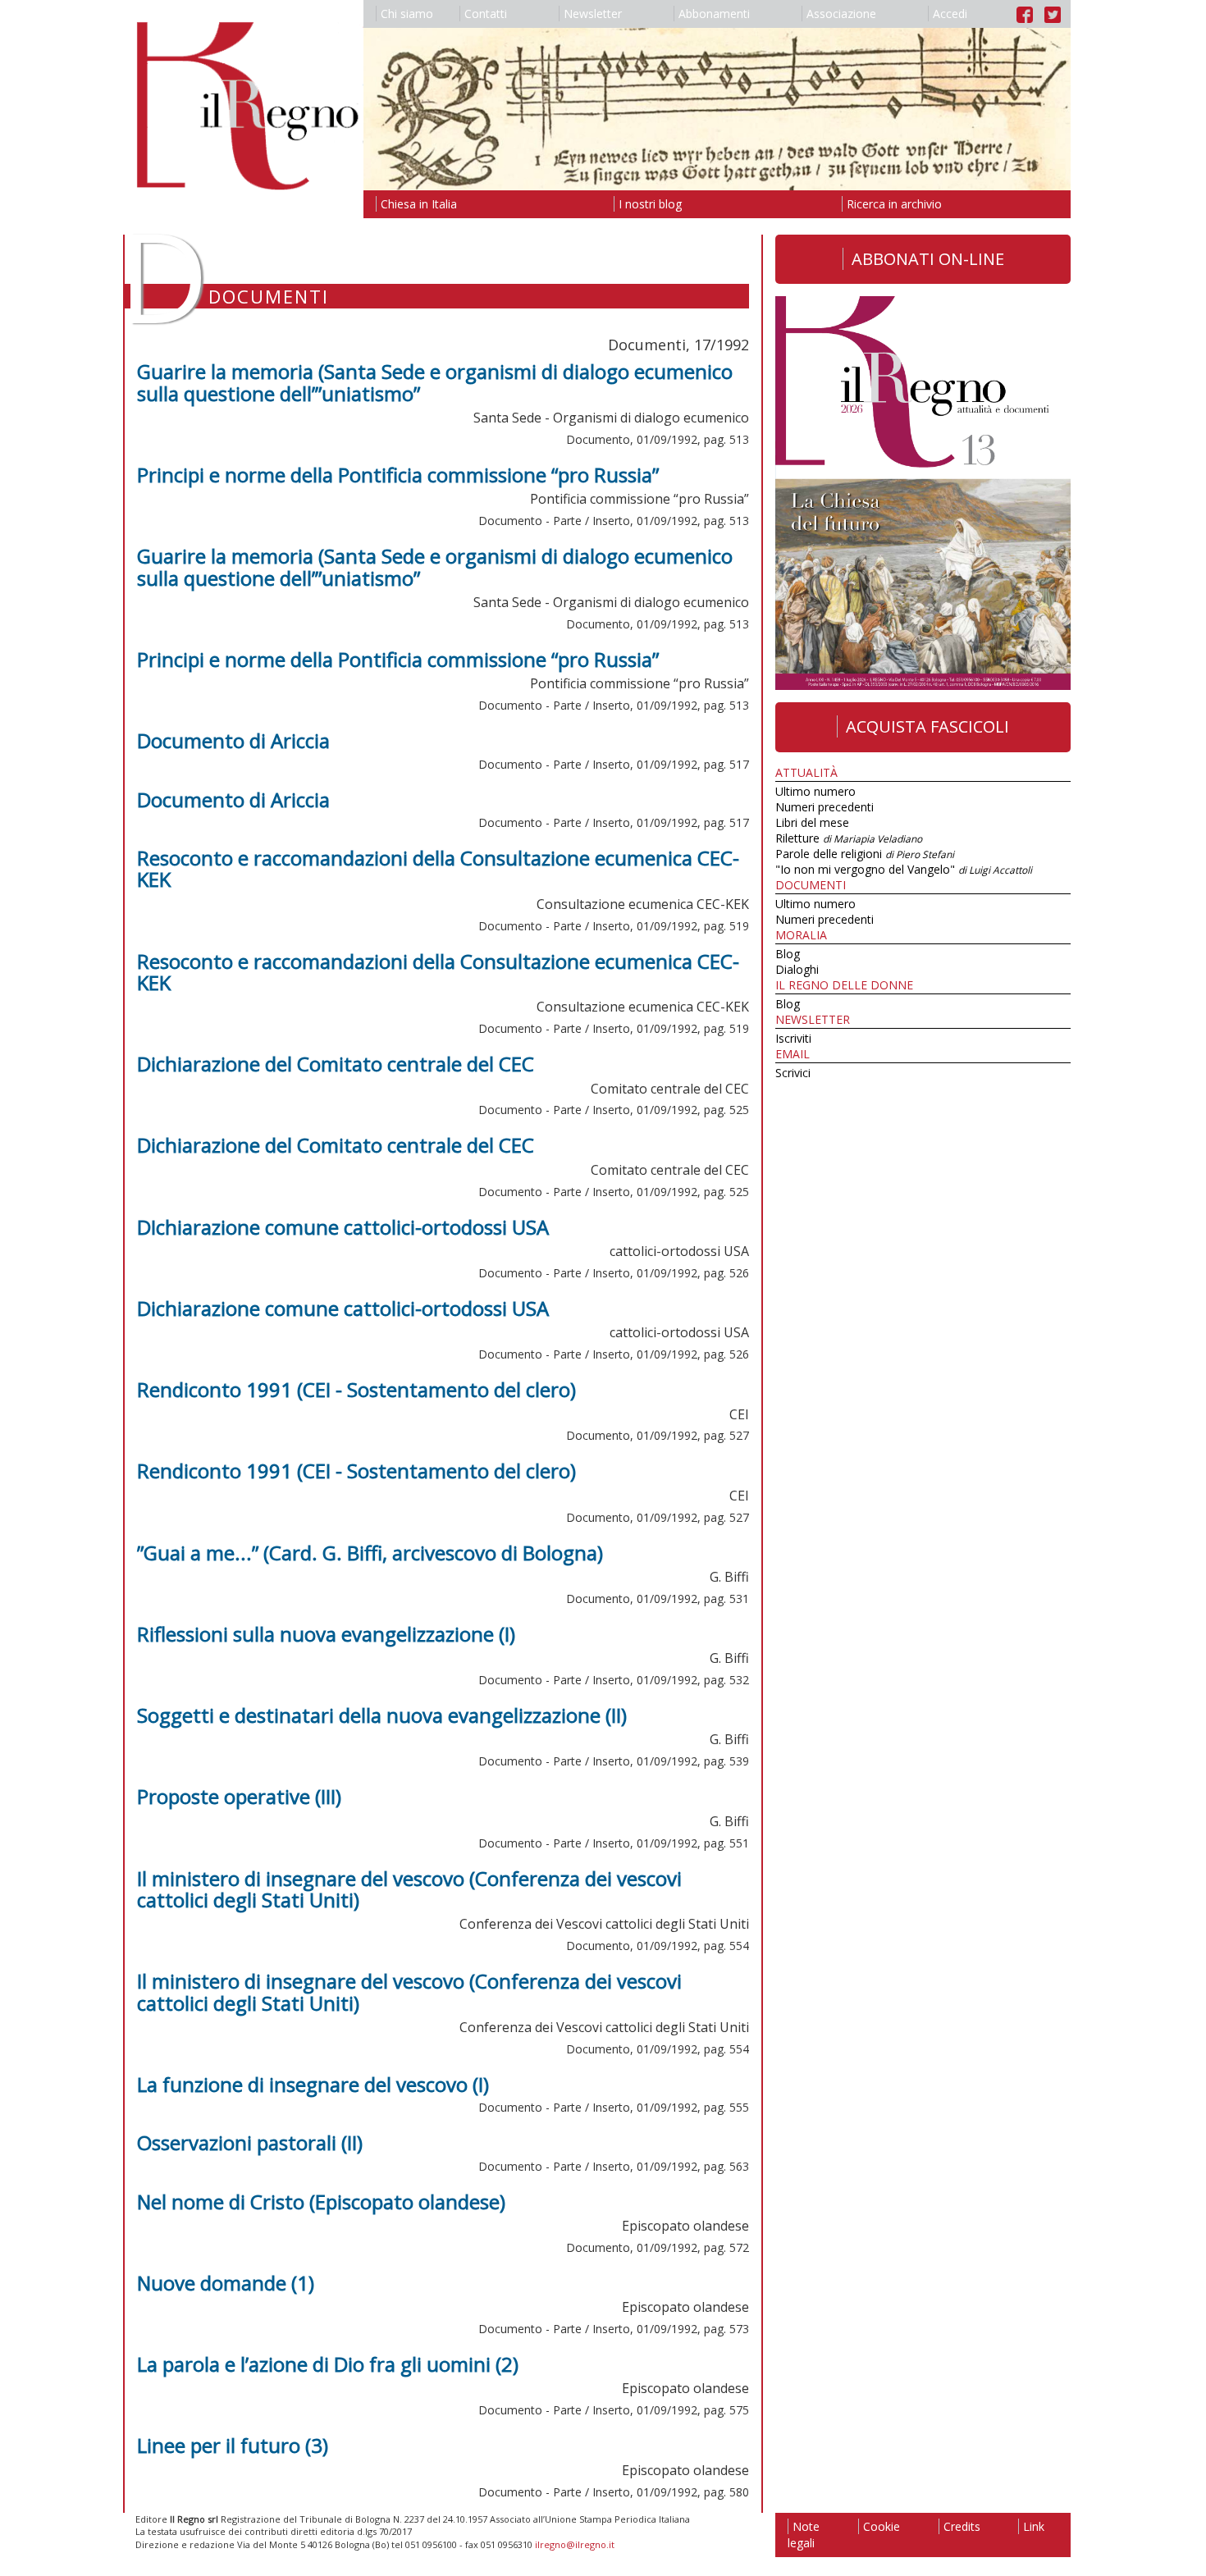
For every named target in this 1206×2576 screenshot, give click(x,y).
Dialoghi (797, 969)
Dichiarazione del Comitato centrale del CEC (336, 1064)
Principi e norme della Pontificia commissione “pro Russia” (398, 475)
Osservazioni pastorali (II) (250, 2142)
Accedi (950, 14)
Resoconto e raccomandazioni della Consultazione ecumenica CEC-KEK (438, 868)
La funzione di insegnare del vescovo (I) (313, 2084)
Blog (788, 954)
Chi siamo (407, 14)
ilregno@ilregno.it (575, 2544)
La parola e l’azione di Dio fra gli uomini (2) (328, 2364)
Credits (962, 2526)
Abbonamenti (714, 14)
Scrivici (793, 1073)
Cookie (882, 2526)
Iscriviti (793, 1038)
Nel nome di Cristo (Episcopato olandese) (321, 2201)
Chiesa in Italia (419, 204)
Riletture (849, 838)
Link (1034, 2526)
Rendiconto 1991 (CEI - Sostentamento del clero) (356, 1389)
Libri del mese (812, 822)
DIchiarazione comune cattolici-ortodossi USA (343, 1227)
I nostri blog (650, 204)
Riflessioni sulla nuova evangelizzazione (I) (326, 1634)
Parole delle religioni (865, 854)
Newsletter (593, 14)
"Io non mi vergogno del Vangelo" (904, 869)
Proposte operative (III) (239, 1796)
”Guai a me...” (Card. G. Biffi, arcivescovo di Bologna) (370, 1553)
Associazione (841, 14)
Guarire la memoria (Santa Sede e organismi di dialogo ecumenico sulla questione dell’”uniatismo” (435, 382)
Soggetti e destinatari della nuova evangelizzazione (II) (382, 1715)
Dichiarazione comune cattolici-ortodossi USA (343, 1308)
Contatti (486, 14)
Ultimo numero (815, 791)
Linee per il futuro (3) (233, 2445)
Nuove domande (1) (226, 2283)
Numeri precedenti (825, 807)
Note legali (804, 2535)
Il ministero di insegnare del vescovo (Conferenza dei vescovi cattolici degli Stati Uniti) (409, 1889)
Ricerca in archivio (894, 204)
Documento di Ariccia (233, 740)
